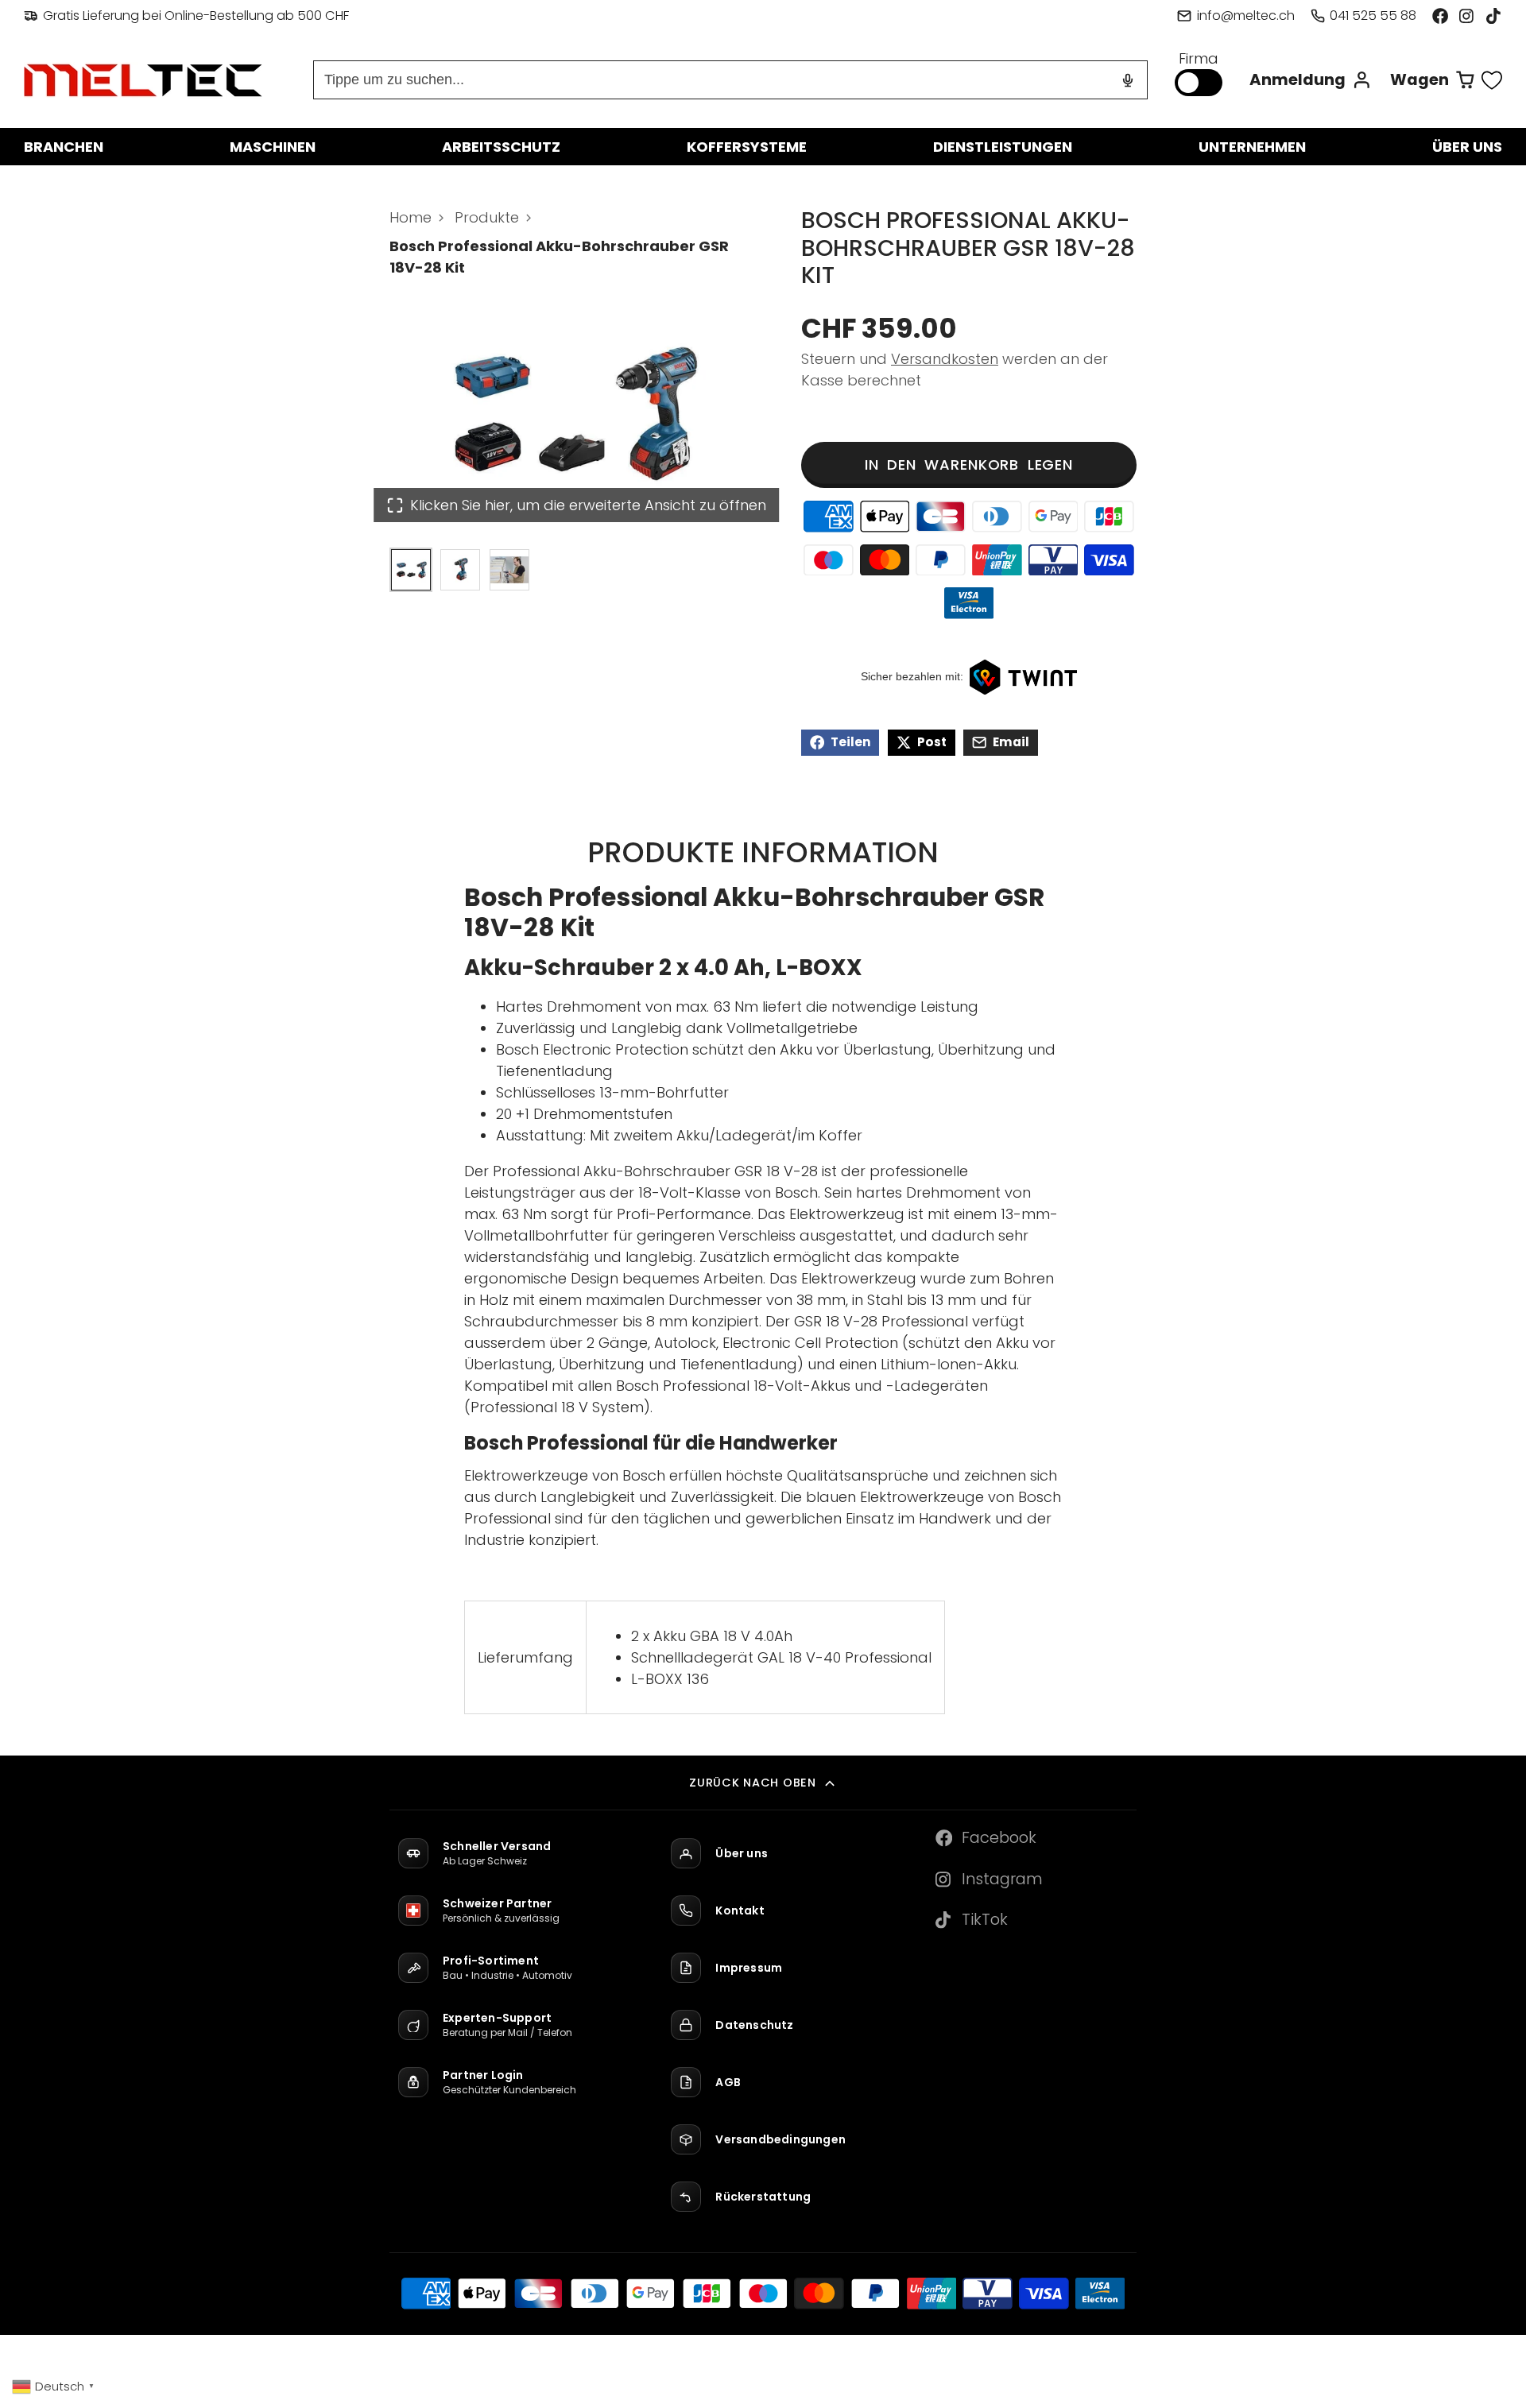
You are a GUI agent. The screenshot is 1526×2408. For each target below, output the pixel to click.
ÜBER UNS (1467, 147)
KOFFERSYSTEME (747, 147)
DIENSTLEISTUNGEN (1003, 147)
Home (411, 217)
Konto (1311, 80)
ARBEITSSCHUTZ (501, 147)
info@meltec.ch (1245, 15)
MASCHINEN (273, 147)
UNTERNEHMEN (1252, 147)
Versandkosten (945, 359)
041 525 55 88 (1373, 15)
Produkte (487, 217)
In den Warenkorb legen (969, 465)
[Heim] (143, 80)
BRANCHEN (64, 147)
